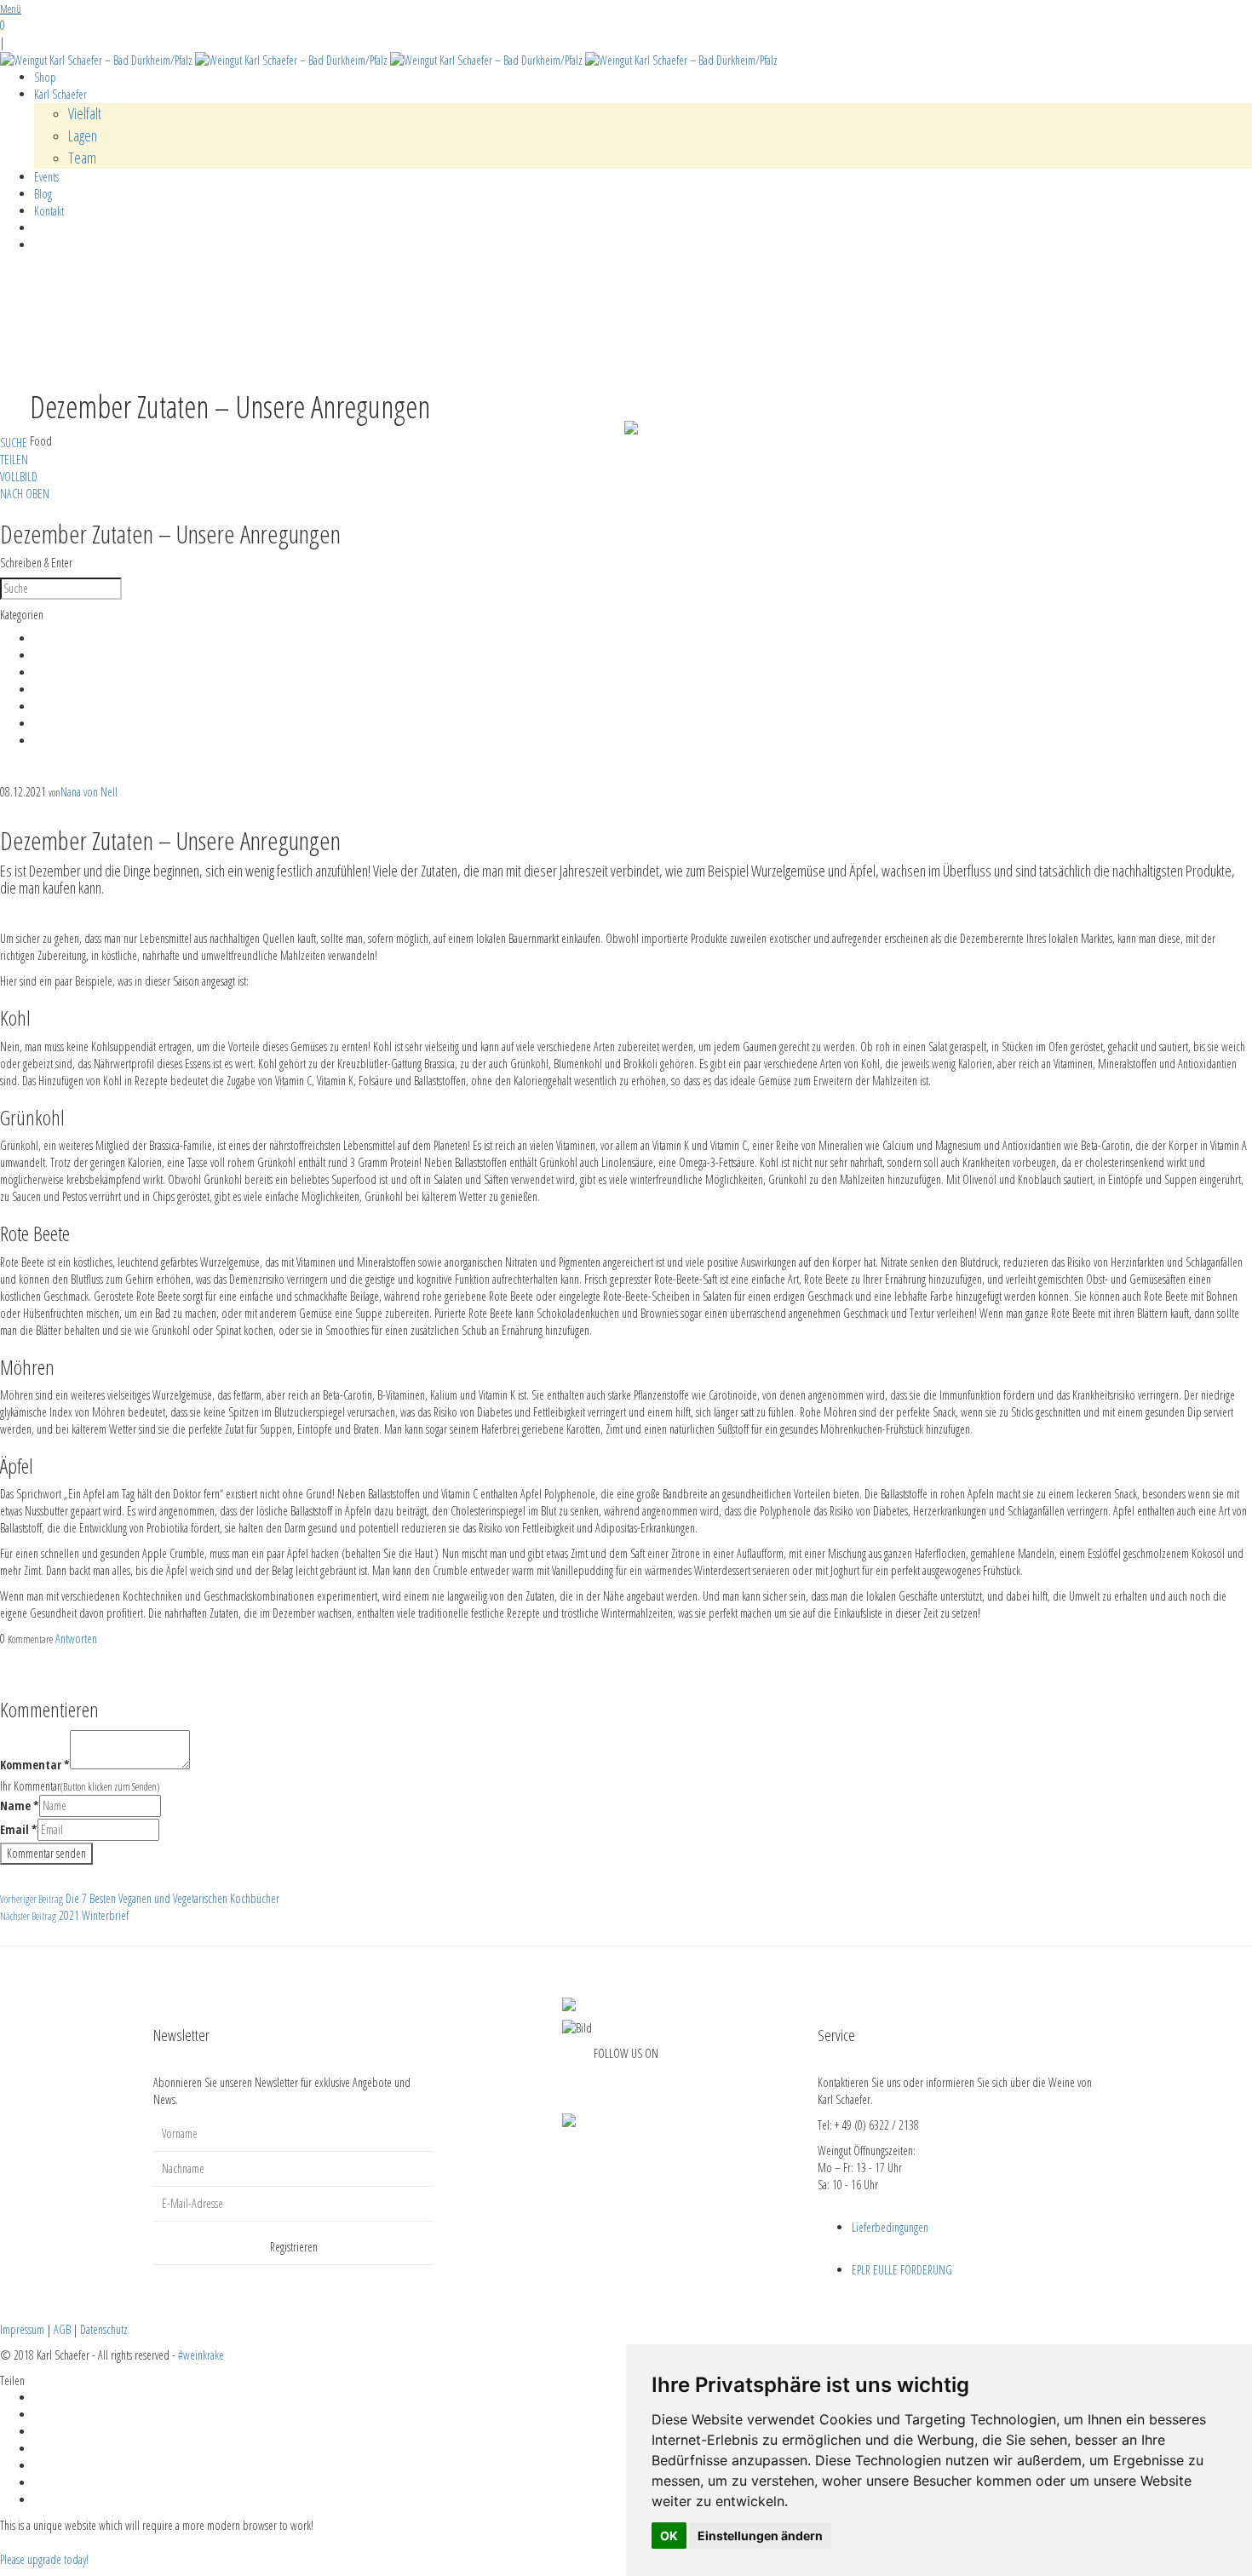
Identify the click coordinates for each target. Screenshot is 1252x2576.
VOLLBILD (19, 477)
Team (82, 158)
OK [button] (669, 2536)
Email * (19, 1828)
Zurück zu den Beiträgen (49, 1949)
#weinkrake (201, 2354)
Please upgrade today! (44, 2559)
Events (46, 177)
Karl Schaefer (60, 94)
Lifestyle (50, 689)
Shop (45, 77)
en (1071, 52)
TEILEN (14, 460)
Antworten (76, 1639)
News (45, 706)
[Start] (389, 59)
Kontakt (49, 211)
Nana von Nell (89, 791)
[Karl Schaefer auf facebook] (615, 2080)
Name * (20, 1805)
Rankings (51, 723)
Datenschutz (104, 2329)
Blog (43, 194)
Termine (51, 740)
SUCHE (14, 443)
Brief (43, 638)
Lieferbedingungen (890, 2226)
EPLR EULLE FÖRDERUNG (902, 2269)
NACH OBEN (25, 494)
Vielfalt (85, 113)
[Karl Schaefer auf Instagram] (637, 2080)
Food (45, 672)
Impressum (22, 2329)
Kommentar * (35, 1764)
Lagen (83, 135)
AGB (62, 2329)
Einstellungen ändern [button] (760, 2536)
